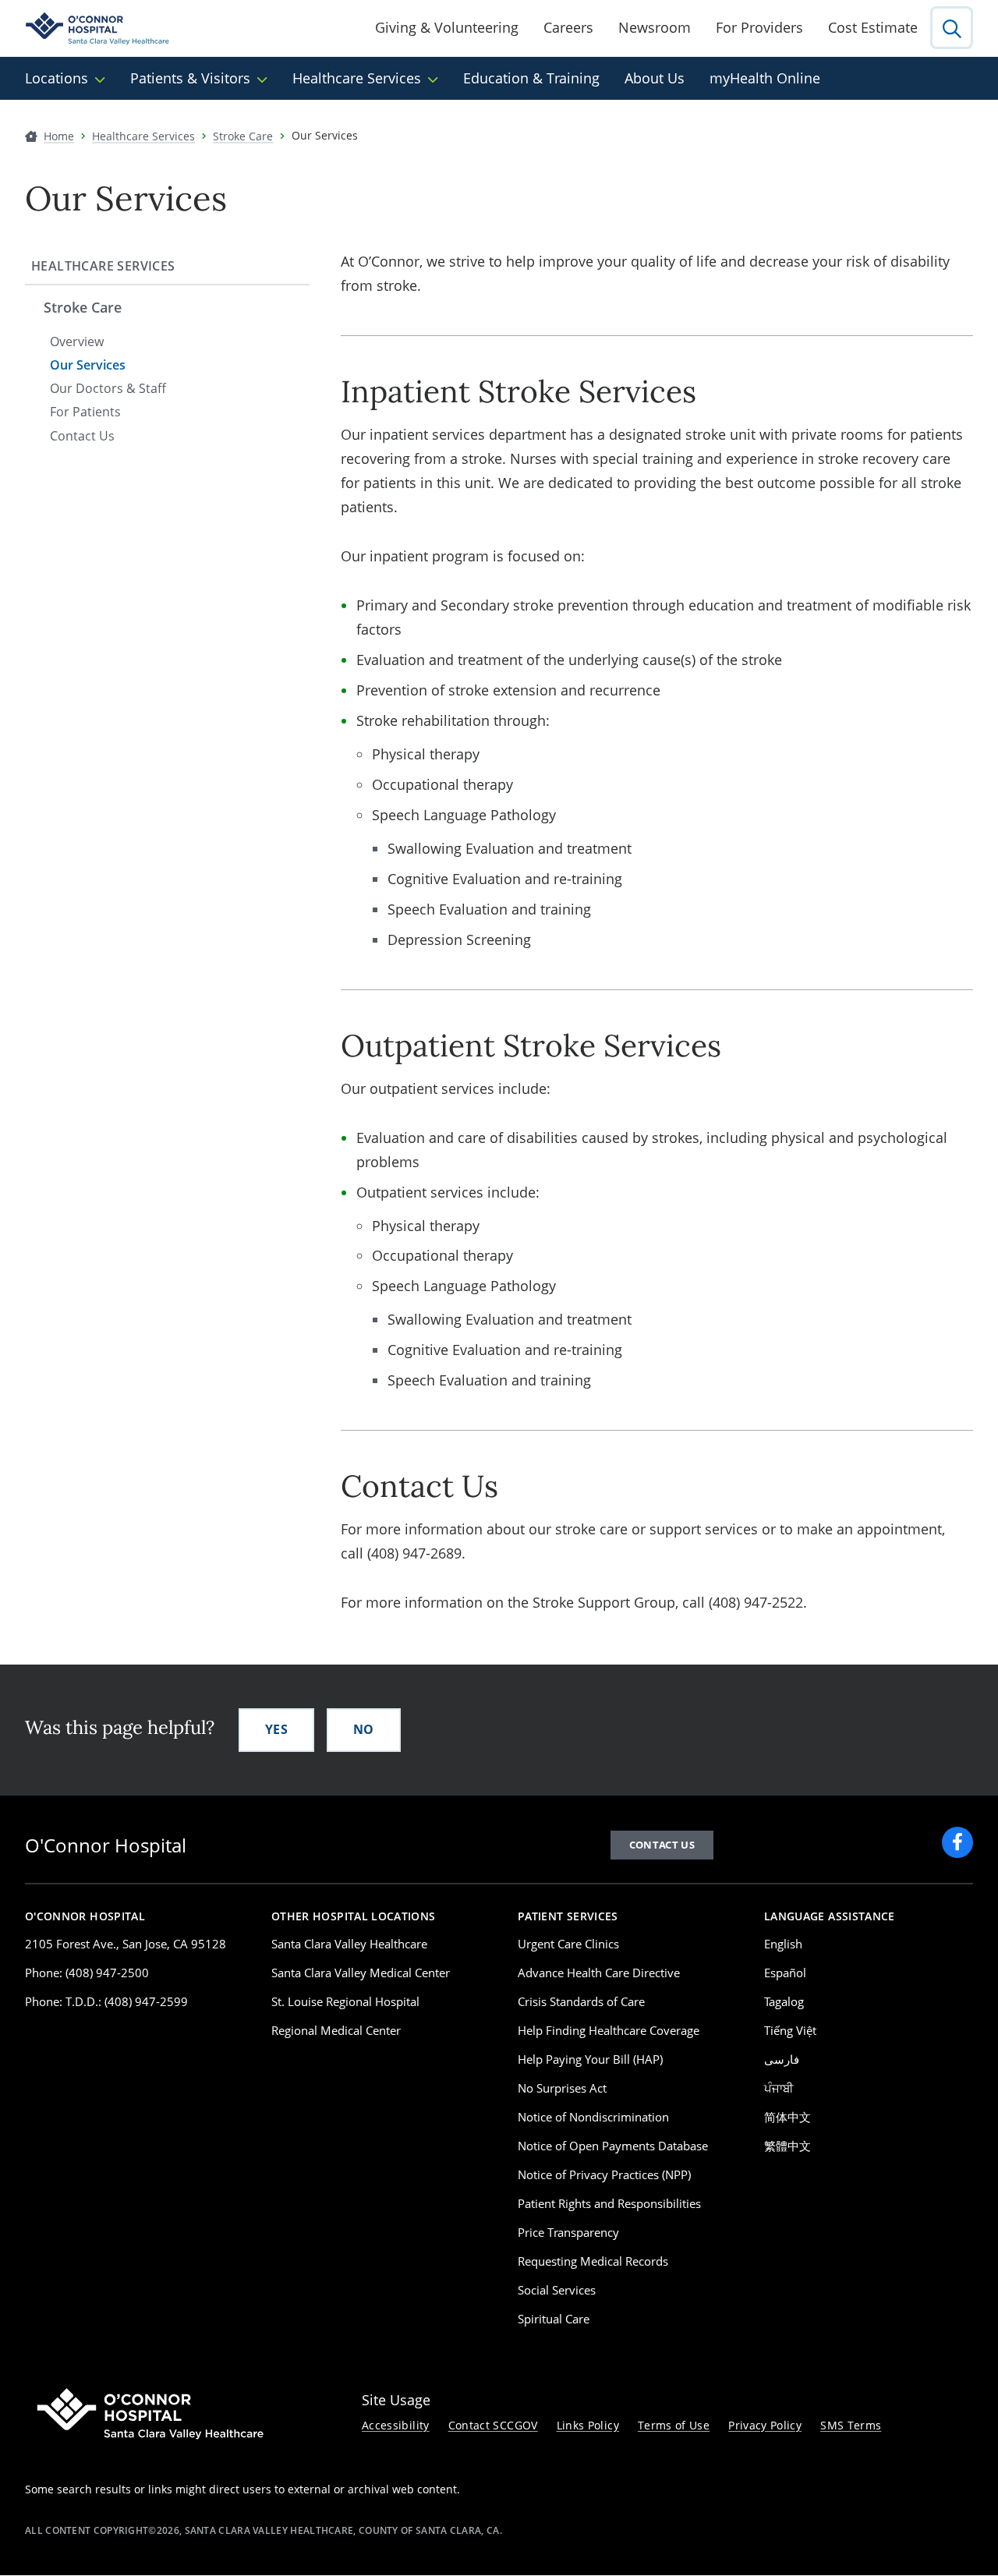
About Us (655, 78)
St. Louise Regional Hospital (345, 2001)
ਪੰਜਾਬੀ (779, 2088)
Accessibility (396, 2425)
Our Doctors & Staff (108, 388)
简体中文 (787, 2117)
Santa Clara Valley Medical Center (361, 1973)
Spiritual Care (554, 2319)
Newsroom (655, 27)
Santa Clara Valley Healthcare (349, 1944)
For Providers (759, 27)
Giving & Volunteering (447, 27)
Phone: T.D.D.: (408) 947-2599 (106, 2001)
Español (785, 1973)
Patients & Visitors (190, 78)
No (364, 1729)
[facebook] (957, 1842)
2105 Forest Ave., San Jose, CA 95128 (126, 1944)
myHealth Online (765, 78)
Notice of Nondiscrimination (593, 2117)
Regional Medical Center (336, 2030)
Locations (57, 78)
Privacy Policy (765, 2425)
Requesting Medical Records (593, 2261)
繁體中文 (787, 2146)
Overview (77, 341)
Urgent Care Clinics (568, 1944)
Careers (568, 27)
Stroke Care (83, 307)
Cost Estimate (873, 27)
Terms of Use (674, 2425)
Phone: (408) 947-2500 (87, 1973)
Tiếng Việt (790, 2030)
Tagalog (784, 2001)
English (783, 1944)
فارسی (782, 2059)
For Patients (85, 412)
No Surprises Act (562, 2088)
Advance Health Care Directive (599, 1973)
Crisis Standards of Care (581, 2001)
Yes (276, 1729)
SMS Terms (851, 2425)
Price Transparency (568, 2232)
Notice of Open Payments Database (613, 2146)
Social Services (557, 2290)
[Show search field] (952, 28)
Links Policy (588, 2425)
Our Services (88, 365)
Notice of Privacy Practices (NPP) (604, 2174)
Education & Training (531, 78)
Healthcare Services (357, 78)
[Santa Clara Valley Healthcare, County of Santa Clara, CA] (98, 28)
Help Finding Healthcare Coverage (609, 2030)
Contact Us (82, 436)
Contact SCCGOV (493, 2425)
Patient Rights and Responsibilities (609, 2203)
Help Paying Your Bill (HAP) (590, 2059)
